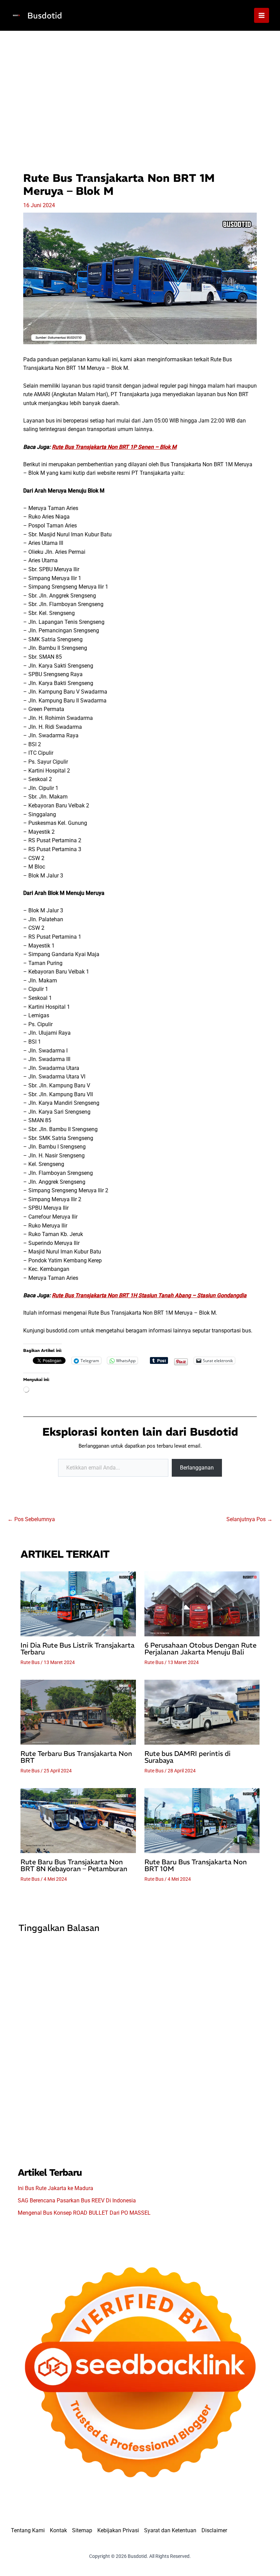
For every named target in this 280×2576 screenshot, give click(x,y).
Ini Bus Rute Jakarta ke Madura (55, 2188)
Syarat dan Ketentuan (170, 2530)
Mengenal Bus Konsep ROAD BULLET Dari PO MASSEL (84, 2213)
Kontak (58, 2530)
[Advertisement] (140, 82)
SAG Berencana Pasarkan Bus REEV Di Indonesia (77, 2201)
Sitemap (82, 2530)
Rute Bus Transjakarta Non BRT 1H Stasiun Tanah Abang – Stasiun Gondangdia (149, 1295)
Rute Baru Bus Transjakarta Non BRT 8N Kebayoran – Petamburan (74, 1865)
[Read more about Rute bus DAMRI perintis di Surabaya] (202, 1712)
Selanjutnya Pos (249, 1519)
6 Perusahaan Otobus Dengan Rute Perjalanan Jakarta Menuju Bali (200, 1648)
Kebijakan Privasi (118, 2530)
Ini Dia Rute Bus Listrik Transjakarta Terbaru (78, 1648)
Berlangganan (197, 1468)
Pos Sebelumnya (31, 1519)
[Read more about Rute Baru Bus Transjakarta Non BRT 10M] (202, 1820)
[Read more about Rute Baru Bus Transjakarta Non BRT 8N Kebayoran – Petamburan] (78, 1820)
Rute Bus (30, 1662)
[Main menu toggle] (262, 15)
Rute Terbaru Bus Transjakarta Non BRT (76, 1757)
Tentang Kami (28, 2530)
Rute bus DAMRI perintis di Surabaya (187, 1757)
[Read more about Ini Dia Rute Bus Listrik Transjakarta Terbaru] (78, 1603)
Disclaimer (214, 2530)
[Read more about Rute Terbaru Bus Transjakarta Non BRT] (78, 1712)
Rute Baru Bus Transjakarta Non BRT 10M (196, 1865)
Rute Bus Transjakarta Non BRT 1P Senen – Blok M (114, 447)
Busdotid (45, 15)
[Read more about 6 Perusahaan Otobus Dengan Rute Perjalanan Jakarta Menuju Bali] (202, 1603)
